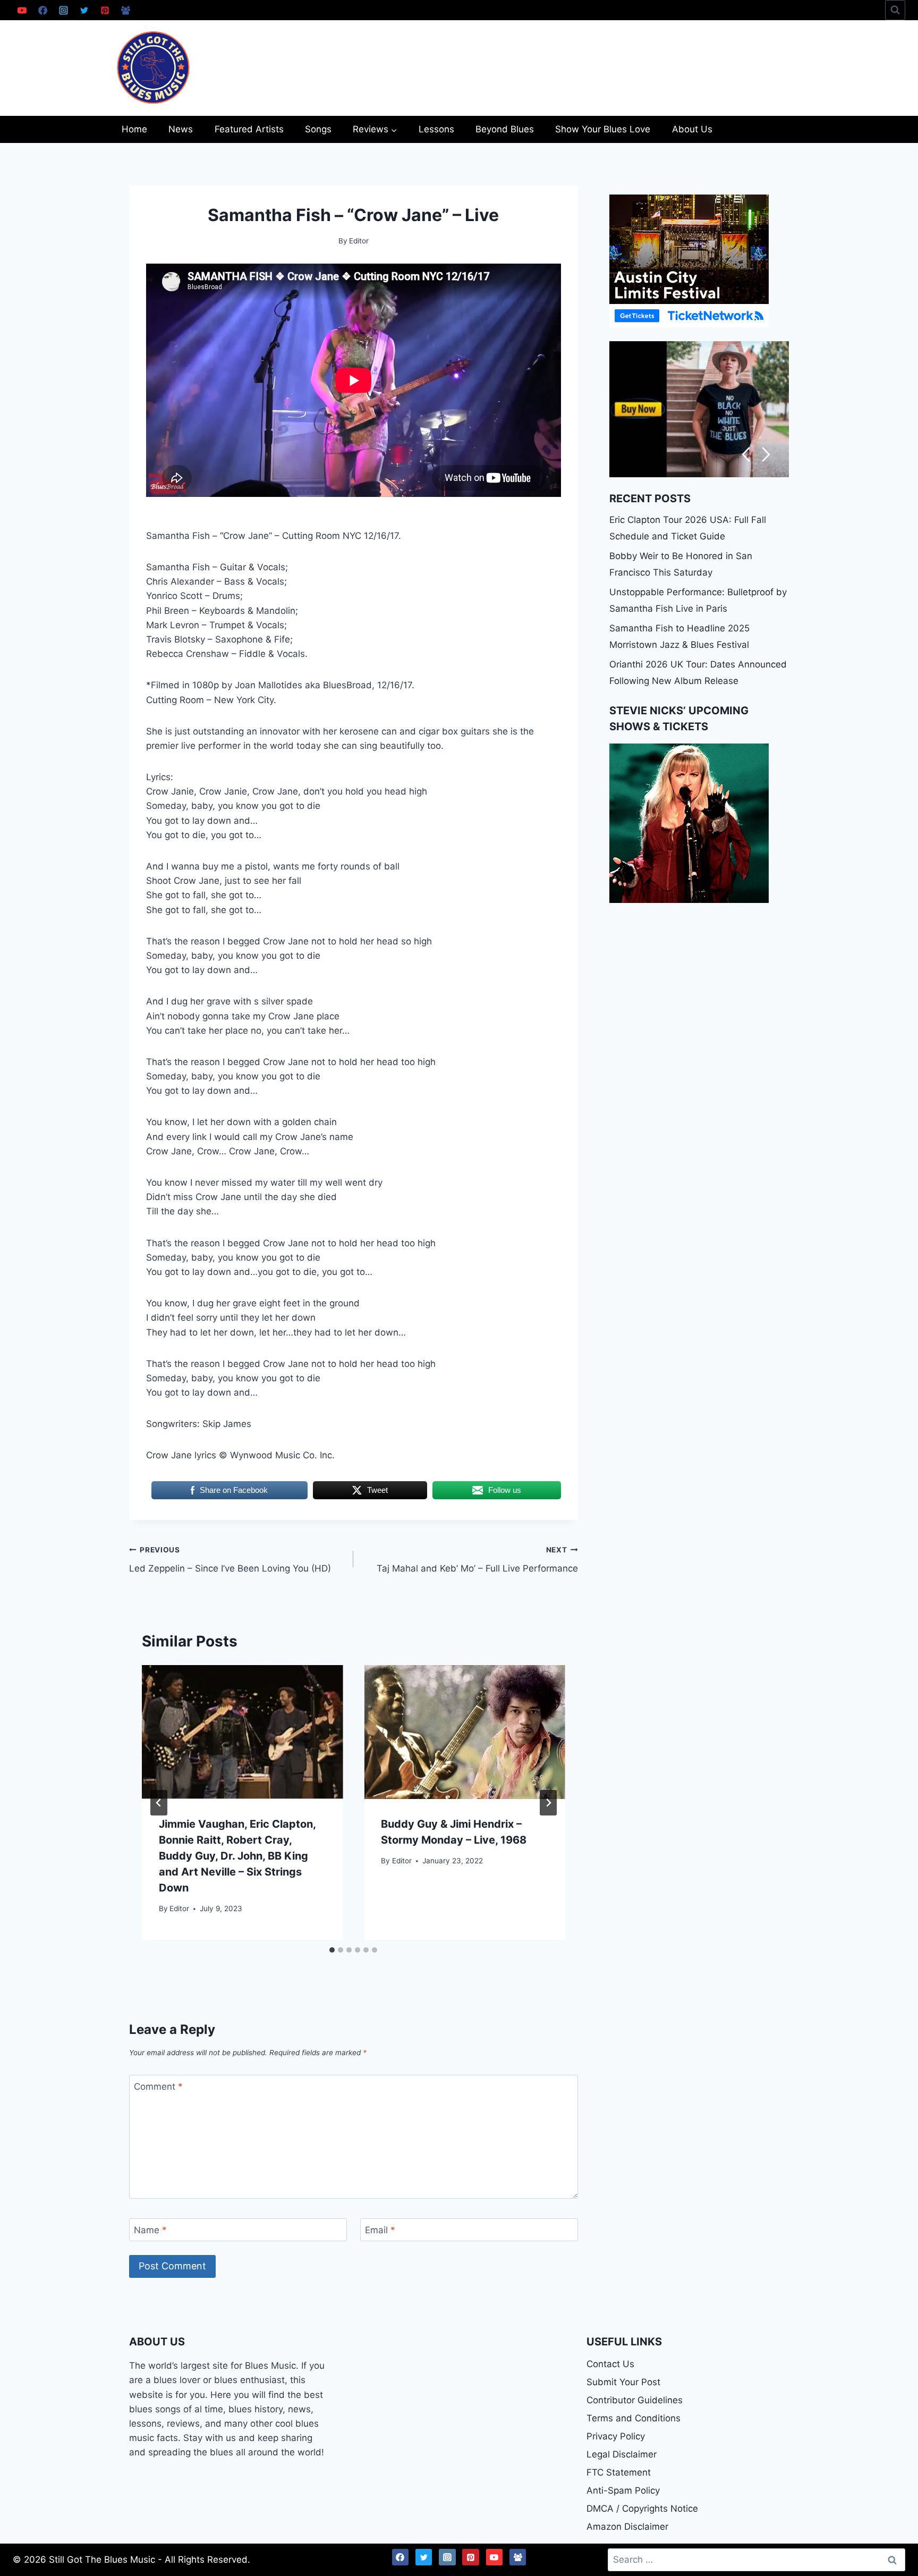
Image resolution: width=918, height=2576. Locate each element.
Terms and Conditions (634, 2418)
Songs (318, 129)
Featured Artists (249, 129)
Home (134, 129)
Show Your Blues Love (603, 129)
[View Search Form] (895, 10)
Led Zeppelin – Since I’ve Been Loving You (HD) (230, 1560)
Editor (179, 1908)
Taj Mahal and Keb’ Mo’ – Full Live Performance (477, 1560)
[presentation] (242, 1732)
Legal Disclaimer (622, 2454)
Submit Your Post (623, 2382)
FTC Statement (619, 2472)
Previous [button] (746, 455)
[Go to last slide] (159, 1803)
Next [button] (766, 455)
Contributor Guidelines (635, 2400)
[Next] (548, 1803)
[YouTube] (22, 10)
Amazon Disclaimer (627, 2527)
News (181, 129)
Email (380, 2230)
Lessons (436, 129)
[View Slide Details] (699, 409)
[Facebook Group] (125, 10)
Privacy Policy (616, 2436)
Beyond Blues (505, 129)
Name (150, 2230)
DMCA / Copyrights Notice (642, 2509)
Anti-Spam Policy (623, 2490)
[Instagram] (63, 10)
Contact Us (610, 2364)
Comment (158, 2087)
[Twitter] (84, 10)
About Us (692, 129)
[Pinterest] (105, 10)
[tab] (332, 1950)
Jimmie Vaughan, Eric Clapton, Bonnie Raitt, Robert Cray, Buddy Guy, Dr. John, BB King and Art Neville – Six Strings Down (237, 1856)
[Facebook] (42, 10)
